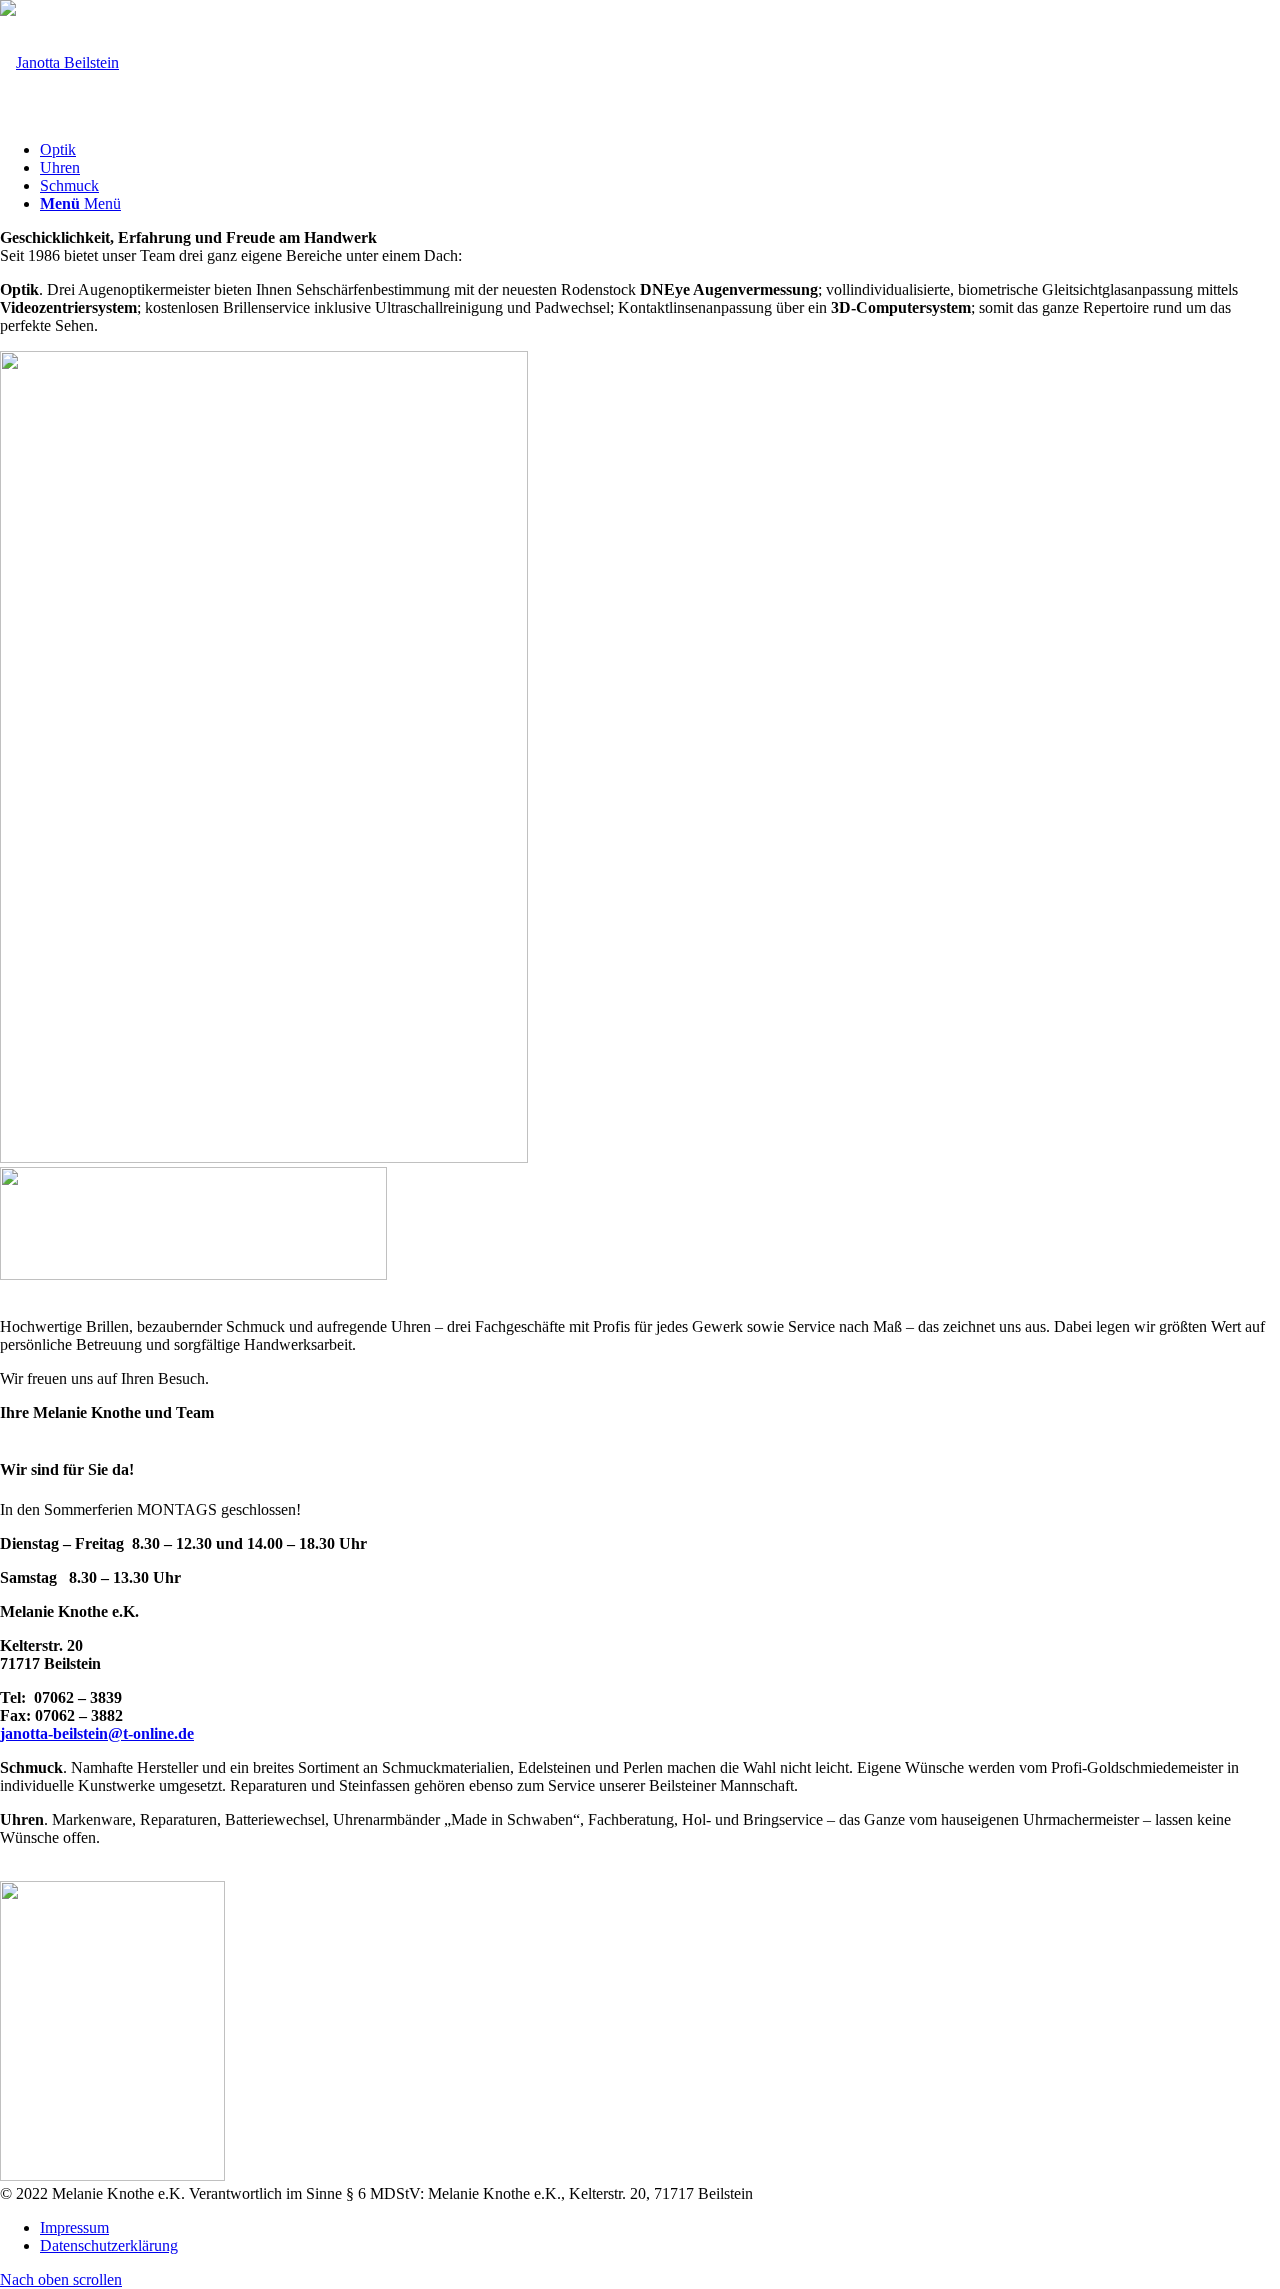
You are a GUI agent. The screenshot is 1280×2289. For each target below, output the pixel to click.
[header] (59, 62)
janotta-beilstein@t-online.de (97, 1733)
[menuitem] (660, 150)
